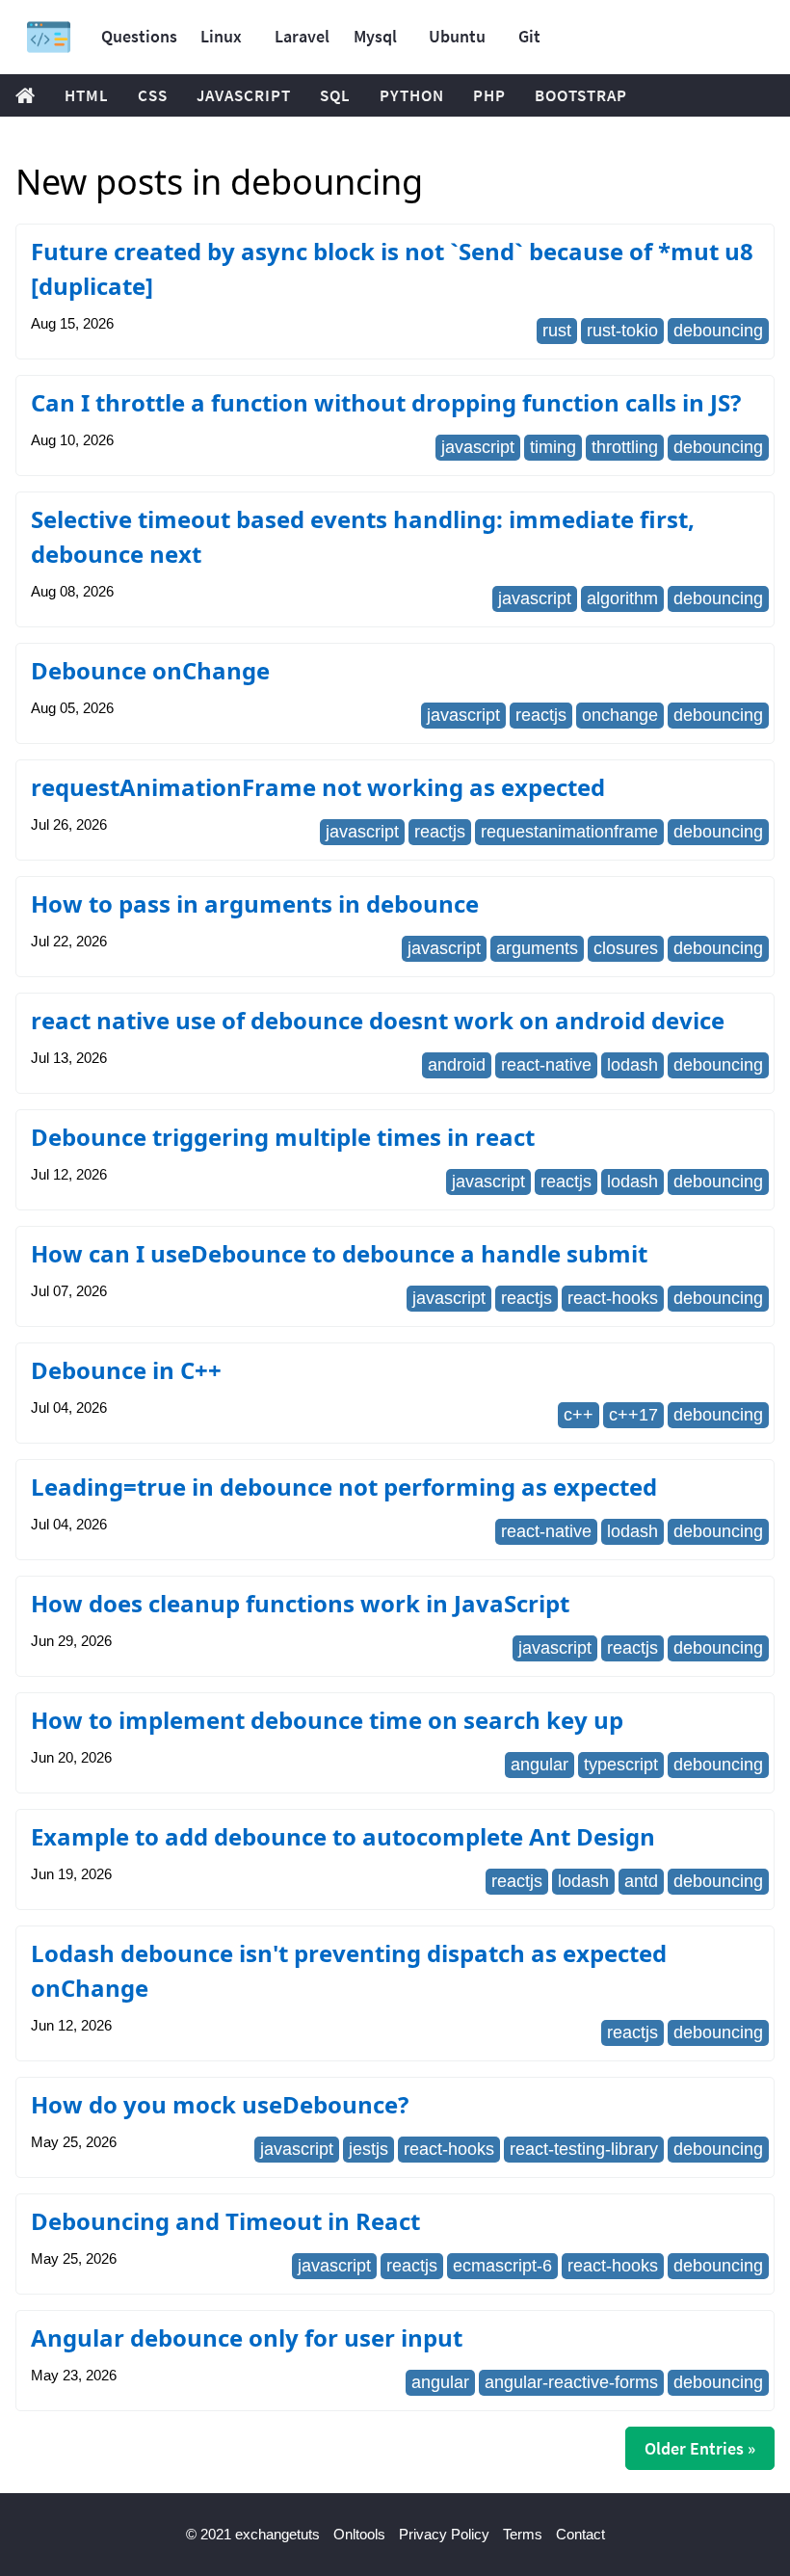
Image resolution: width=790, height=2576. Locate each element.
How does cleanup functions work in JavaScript (300, 1603)
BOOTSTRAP (581, 95)
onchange (620, 715)
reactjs (541, 715)
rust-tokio (622, 331)
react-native (546, 1065)
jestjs (369, 2149)
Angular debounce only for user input (247, 2337)
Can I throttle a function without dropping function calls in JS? (386, 402)
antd (641, 1881)
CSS (153, 95)
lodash (632, 1065)
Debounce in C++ (126, 1370)
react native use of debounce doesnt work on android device (378, 1020)
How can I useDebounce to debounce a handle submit (339, 1253)
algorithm (622, 598)
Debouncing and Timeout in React (225, 2221)
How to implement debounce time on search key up (327, 1720)
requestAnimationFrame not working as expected (318, 787)
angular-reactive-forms (571, 2382)
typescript (621, 1765)
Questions (139, 36)
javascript (478, 447)
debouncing (718, 331)
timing (553, 447)
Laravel (302, 36)
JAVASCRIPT (244, 95)
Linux (221, 36)
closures (626, 948)
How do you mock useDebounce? (220, 2104)
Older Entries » (700, 2448)
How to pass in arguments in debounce (255, 903)
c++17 (633, 1415)
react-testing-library (584, 2149)
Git (529, 36)
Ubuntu (457, 36)
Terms (523, 2534)
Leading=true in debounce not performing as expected (344, 1487)
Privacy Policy (444, 2534)
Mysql (375, 36)
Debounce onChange (150, 670)
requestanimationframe (569, 832)
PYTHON (412, 95)
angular (540, 1765)
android (457, 1065)
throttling (625, 447)
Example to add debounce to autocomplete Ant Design (343, 1836)
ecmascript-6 (502, 2266)
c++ (579, 1415)
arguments (537, 948)
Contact (580, 2534)
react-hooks (613, 1298)
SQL (335, 95)
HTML (87, 95)
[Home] (49, 37)
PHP (489, 95)
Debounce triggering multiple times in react (283, 1137)
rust (557, 331)
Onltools (359, 2534)
